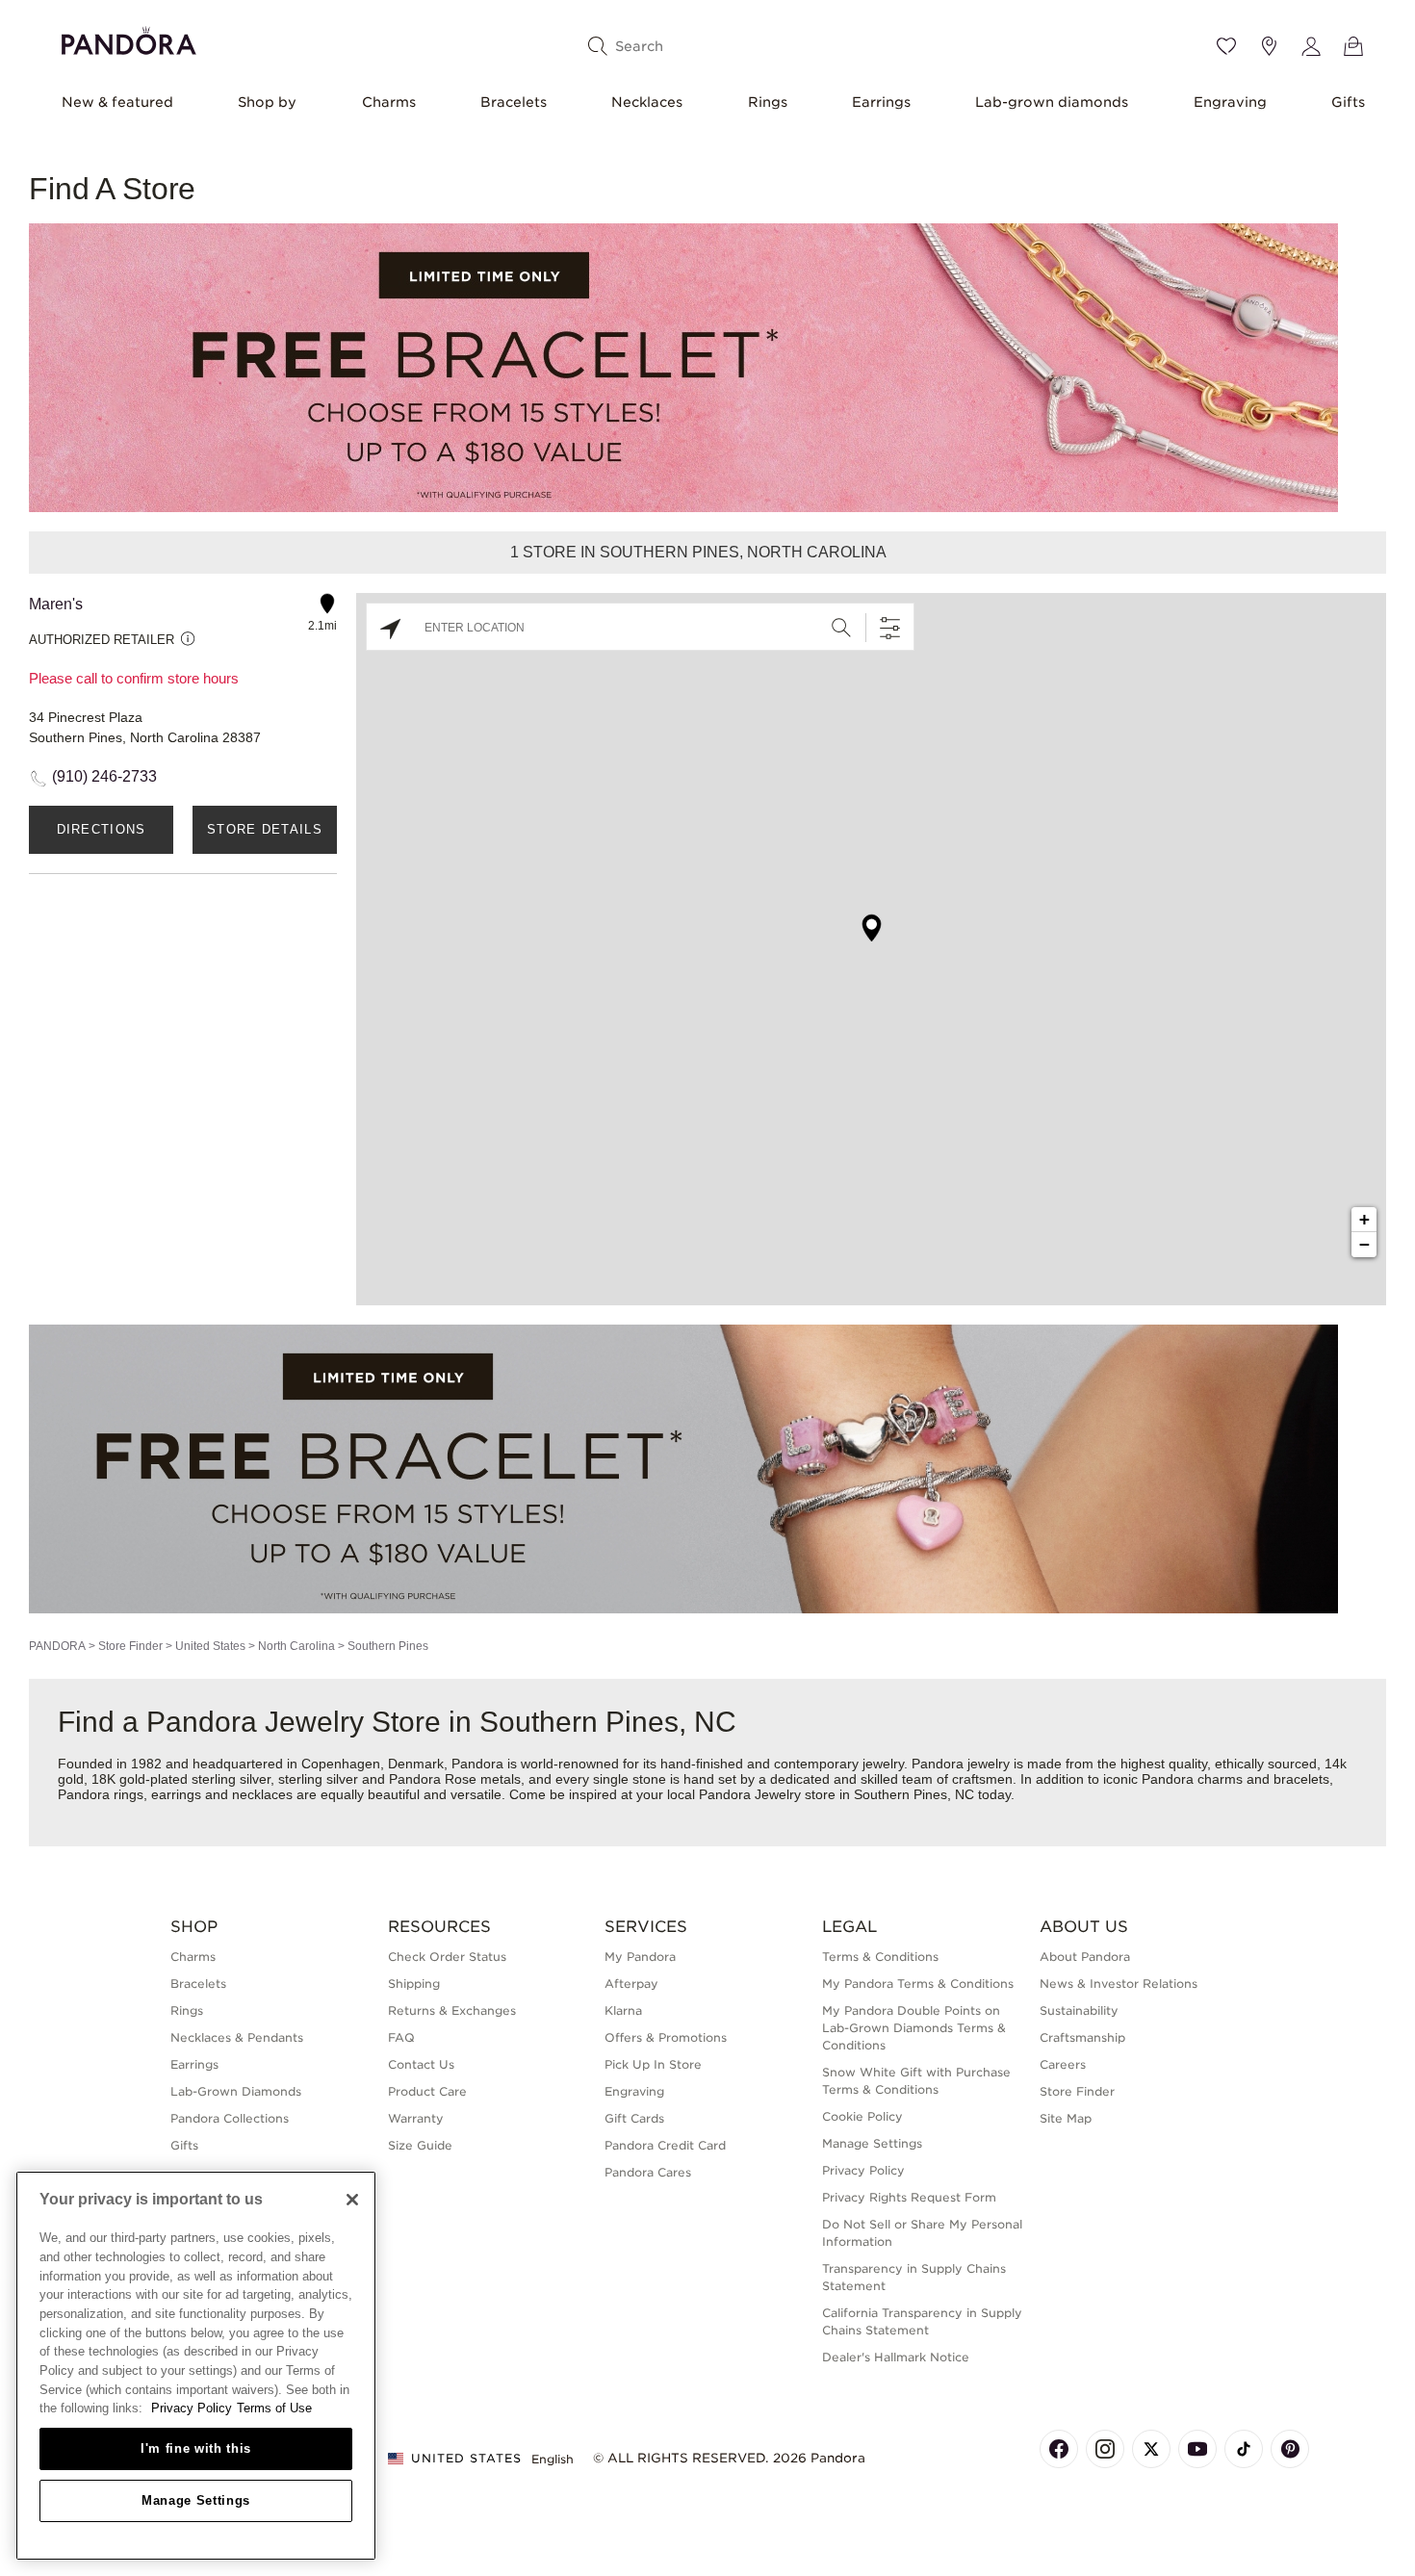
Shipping (414, 1984)
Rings (768, 102)
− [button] (1364, 1244)
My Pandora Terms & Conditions (918, 1984)
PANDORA (57, 1646)
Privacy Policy (863, 2170)
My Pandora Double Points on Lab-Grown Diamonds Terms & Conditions (914, 2028)
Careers (1063, 2064)
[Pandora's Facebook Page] (1059, 2449)
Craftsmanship (1082, 2037)
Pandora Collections (230, 2118)
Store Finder (130, 1646)
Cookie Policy (862, 2116)
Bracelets (514, 102)
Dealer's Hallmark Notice (896, 2357)
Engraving (1230, 102)
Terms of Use (274, 2408)
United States (210, 1646)
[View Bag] (1353, 46)
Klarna (623, 2010)
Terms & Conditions (880, 1957)
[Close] (352, 2200)
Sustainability (1079, 2010)
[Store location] (1269, 46)
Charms (389, 102)
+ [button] (1364, 1219)
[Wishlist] (1226, 46)
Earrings (881, 102)
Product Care (427, 2091)
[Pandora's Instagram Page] (1105, 2449)
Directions (102, 829)
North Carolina (296, 1646)
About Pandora (1085, 1957)
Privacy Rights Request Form (909, 2197)
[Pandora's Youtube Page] (1197, 2449)
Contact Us (421, 2064)
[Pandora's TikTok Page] (1244, 2449)
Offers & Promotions (666, 2037)
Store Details (265, 829)
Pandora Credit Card (665, 2145)
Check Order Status (447, 1957)
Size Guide (420, 2145)
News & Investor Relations (1119, 1984)
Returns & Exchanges (452, 2010)
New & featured (117, 102)
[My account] (1311, 46)
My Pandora (640, 1957)
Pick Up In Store (653, 2064)
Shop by (267, 102)
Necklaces (647, 102)
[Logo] (129, 38)
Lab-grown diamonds (1052, 102)
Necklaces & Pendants (237, 2037)
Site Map (1066, 2118)
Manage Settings (196, 2500)
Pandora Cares (648, 2172)
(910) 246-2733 (104, 776)
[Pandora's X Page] (1151, 2449)
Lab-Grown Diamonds (236, 2091)
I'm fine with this (196, 2448)
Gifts (1348, 102)
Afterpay (631, 1984)
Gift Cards (634, 2118)
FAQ (401, 2037)
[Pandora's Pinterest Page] (1290, 2449)
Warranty (416, 2118)
